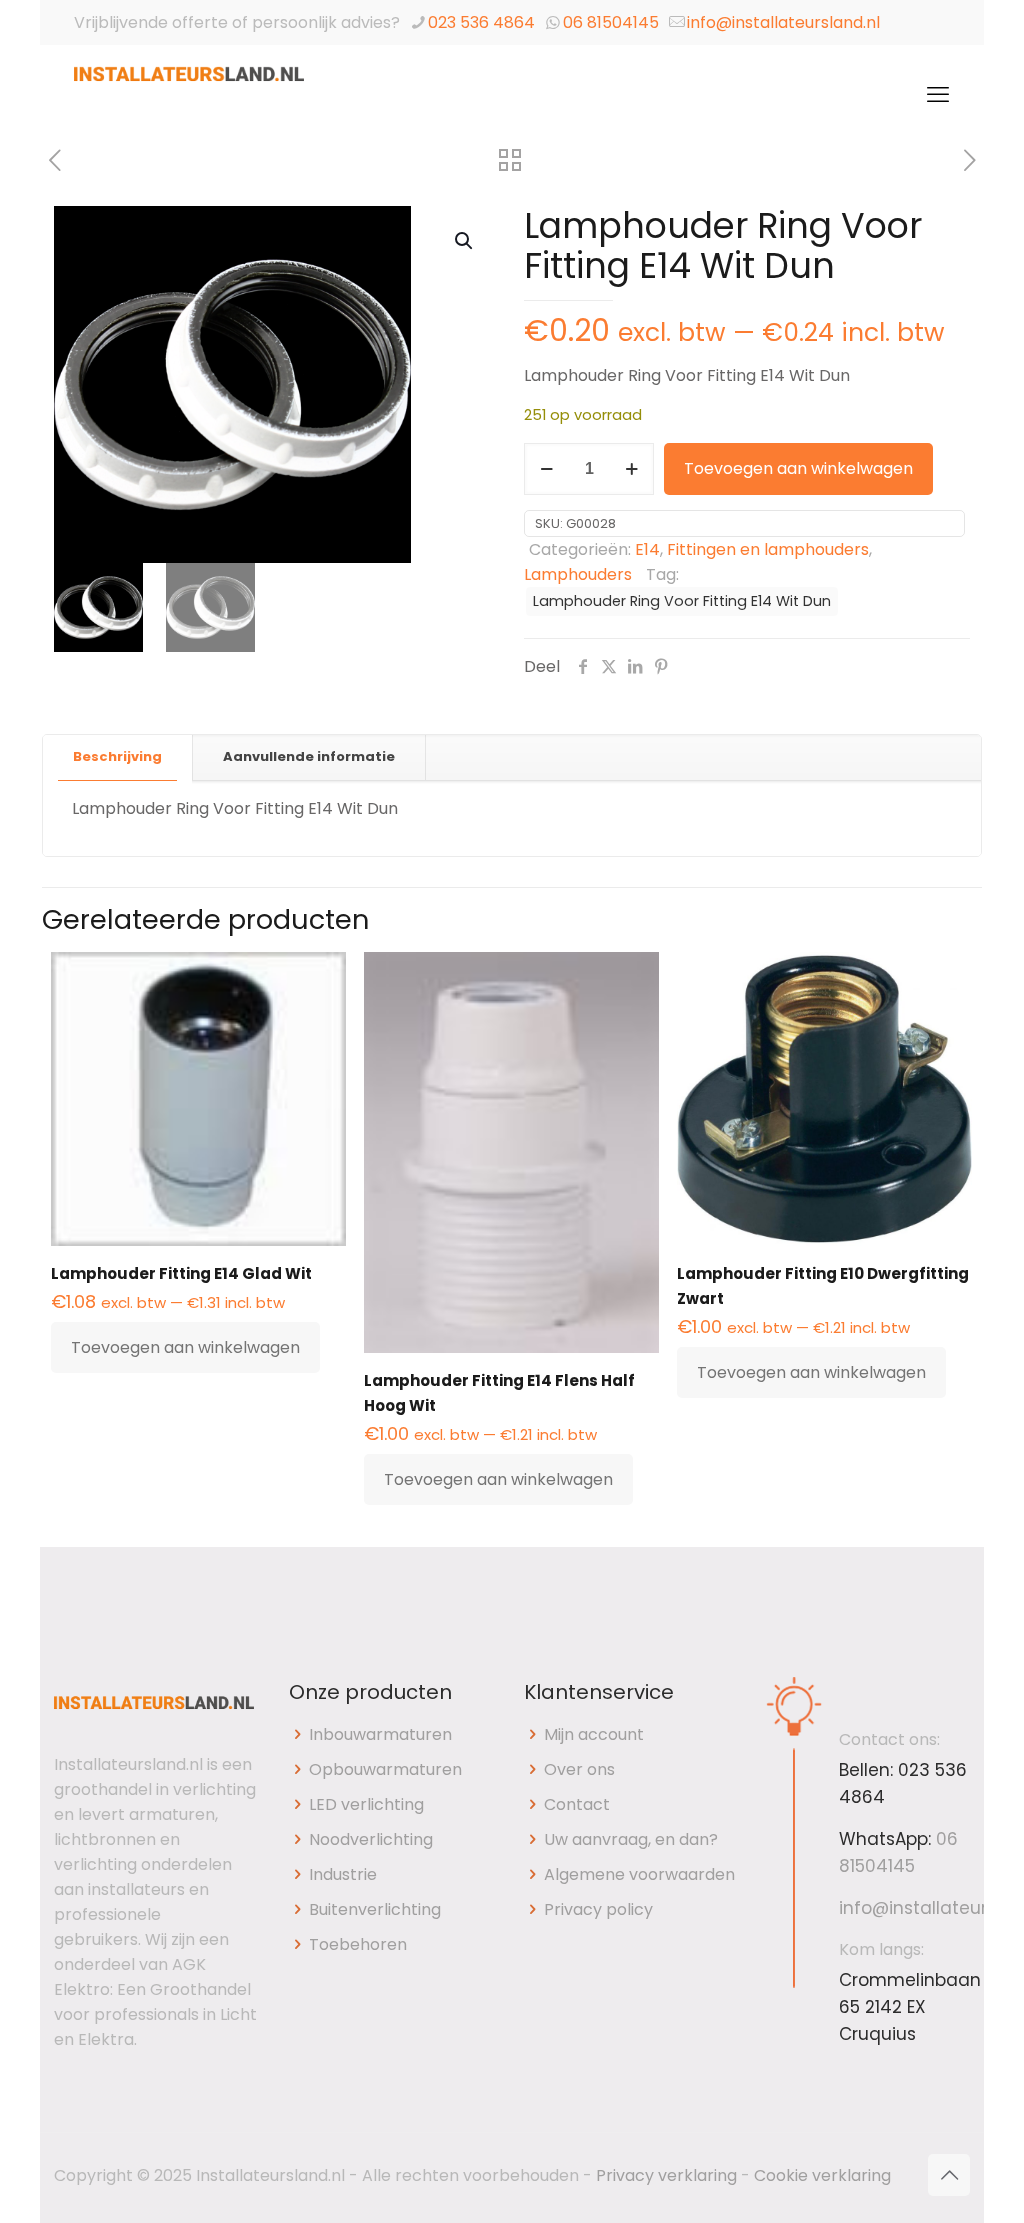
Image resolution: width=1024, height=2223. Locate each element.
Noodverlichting (371, 1839)
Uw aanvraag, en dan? (631, 1839)
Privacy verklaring (666, 2175)
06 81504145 (611, 22)
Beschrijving (117, 756)
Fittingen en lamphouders (768, 549)
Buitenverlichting (375, 1909)
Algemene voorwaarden (639, 1874)
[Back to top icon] (949, 2175)
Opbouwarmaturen (385, 1769)
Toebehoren (358, 1944)
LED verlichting (366, 1804)
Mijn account (594, 1734)
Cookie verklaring (822, 2175)
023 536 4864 (481, 22)
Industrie (343, 1874)
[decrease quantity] (546, 469)
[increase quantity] (631, 469)
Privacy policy (598, 1909)
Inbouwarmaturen (380, 1734)
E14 (647, 549)
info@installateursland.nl (783, 22)
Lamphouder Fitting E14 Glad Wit (181, 1273)
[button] (465, 241)
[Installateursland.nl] (189, 95)
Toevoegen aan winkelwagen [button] (185, 1347)
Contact (577, 1804)
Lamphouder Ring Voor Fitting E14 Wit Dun (682, 601)
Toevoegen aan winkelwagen (798, 468)
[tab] (118, 757)
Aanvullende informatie (309, 756)
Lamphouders (578, 574)
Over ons (579, 1769)
